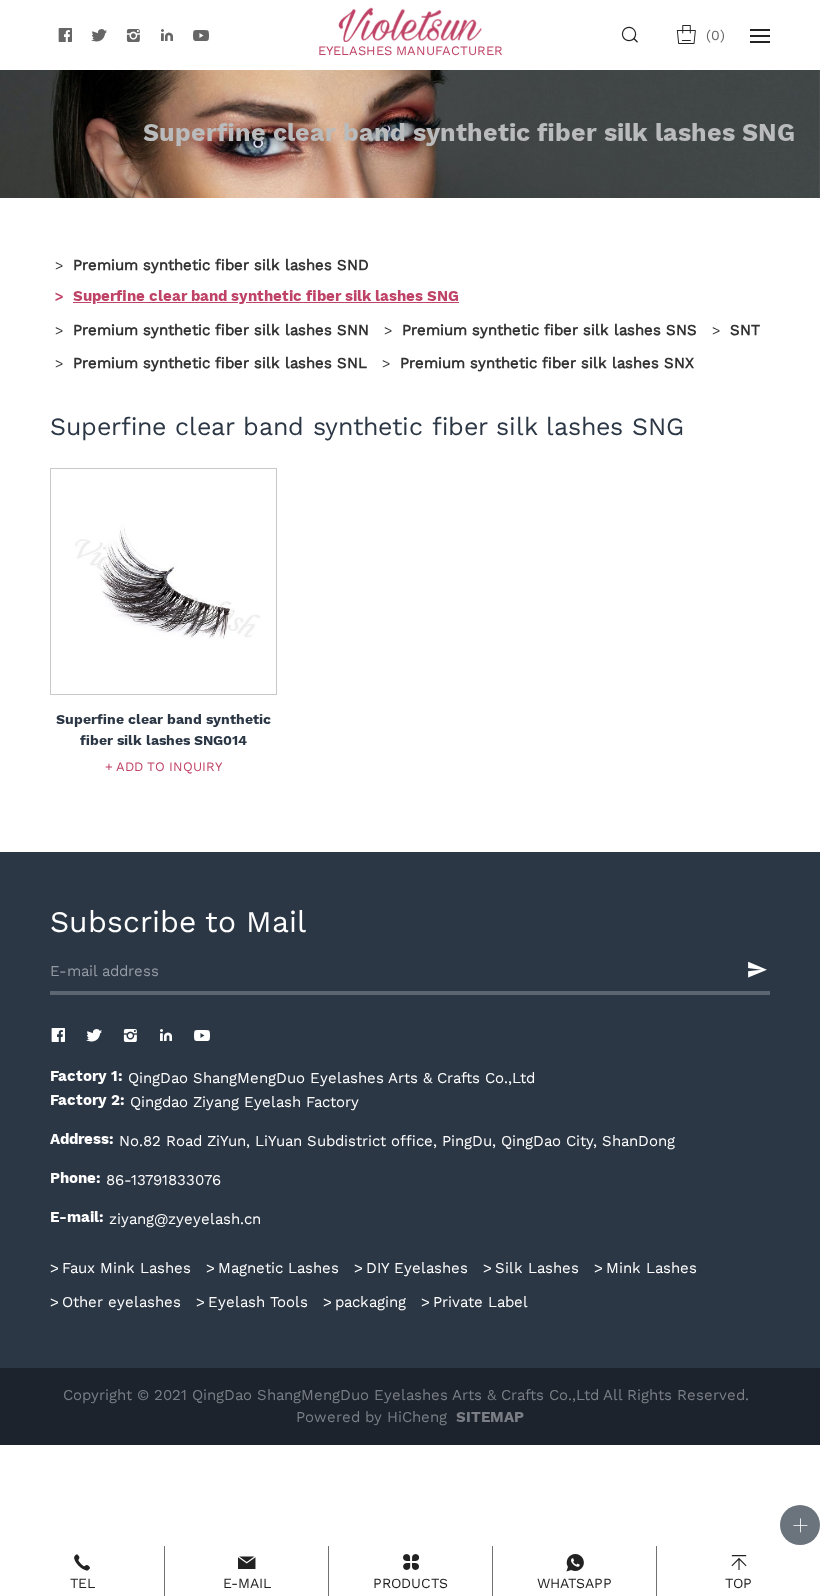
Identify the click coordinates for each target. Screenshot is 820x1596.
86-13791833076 (163, 1179)
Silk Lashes (537, 1267)
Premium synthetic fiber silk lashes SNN (221, 329)
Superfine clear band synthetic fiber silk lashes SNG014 (163, 730)
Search (633, 35)
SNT (745, 329)
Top (738, 1583)
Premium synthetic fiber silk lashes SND (221, 264)
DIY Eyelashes (417, 1267)
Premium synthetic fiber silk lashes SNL (220, 362)
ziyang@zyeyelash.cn (185, 1218)
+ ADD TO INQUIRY (163, 766)
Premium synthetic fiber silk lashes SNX (547, 362)
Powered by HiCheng (371, 1416)
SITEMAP (490, 1417)
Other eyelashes (121, 1301)
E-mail (247, 1583)
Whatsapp (574, 1583)
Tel (82, 1583)
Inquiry (715, 35)
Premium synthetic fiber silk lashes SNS (549, 329)
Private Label (480, 1301)
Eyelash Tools (258, 1301)
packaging (370, 1301)
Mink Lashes (651, 1267)
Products (410, 1583)
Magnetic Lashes (278, 1267)
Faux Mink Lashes (126, 1267)
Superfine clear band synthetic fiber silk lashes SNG (266, 296)
